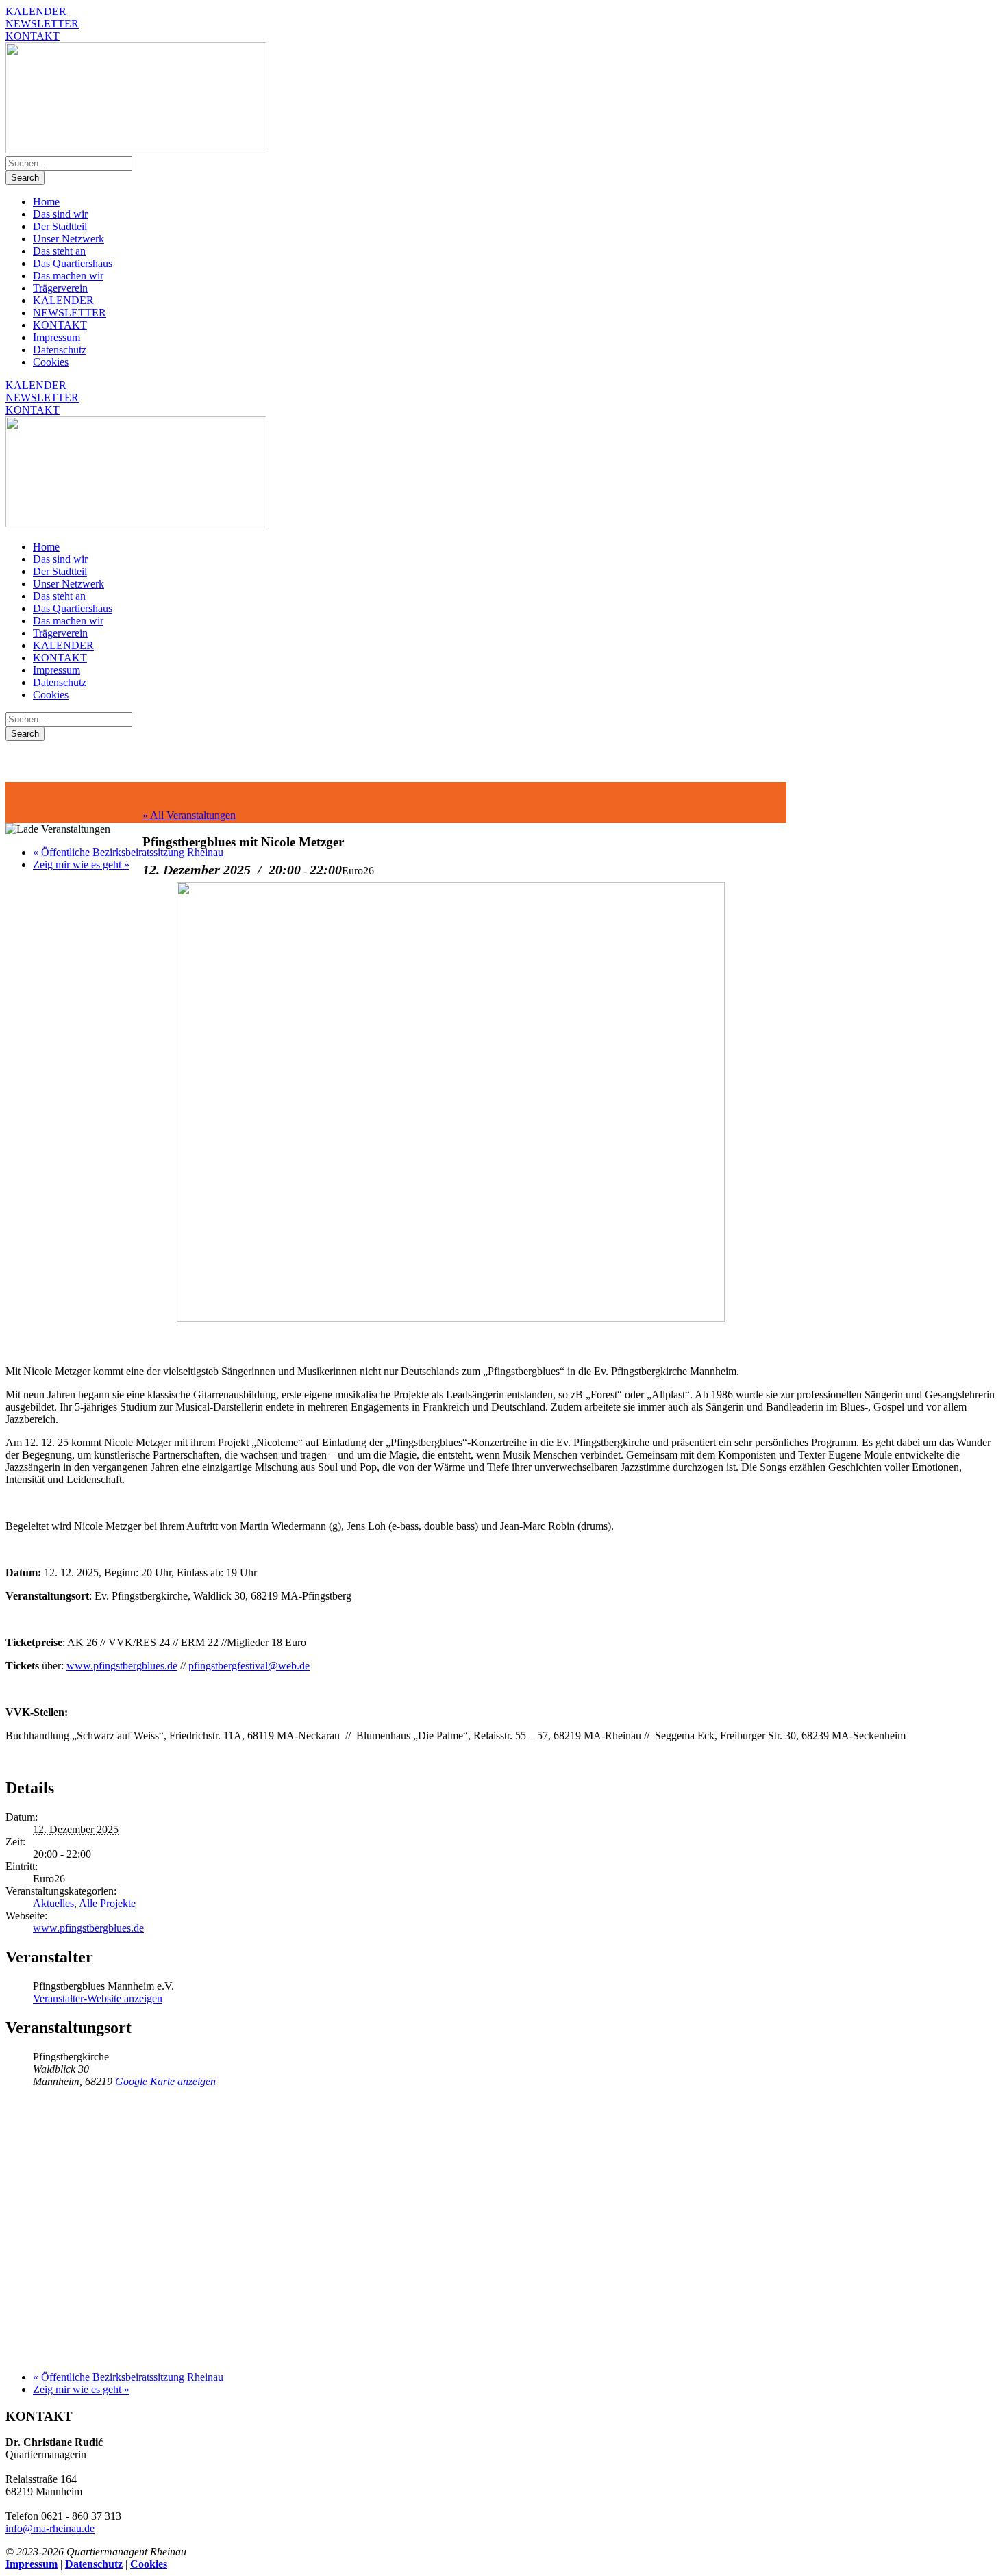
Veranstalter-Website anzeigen (98, 1998)
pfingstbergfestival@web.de (249, 1666)
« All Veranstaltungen (189, 815)
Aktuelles (53, 1903)
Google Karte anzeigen (165, 2081)
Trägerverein (60, 288)
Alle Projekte (107, 1903)
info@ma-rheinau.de (50, 2528)
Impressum (57, 337)
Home (46, 202)
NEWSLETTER (42, 24)
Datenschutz (60, 350)
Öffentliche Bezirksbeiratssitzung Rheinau (128, 852)
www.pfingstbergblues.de (122, 1666)
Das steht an (59, 251)
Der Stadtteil (60, 226)
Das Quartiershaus (73, 263)
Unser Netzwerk (69, 239)
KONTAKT (33, 36)
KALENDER (36, 11)
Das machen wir (68, 276)
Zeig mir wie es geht (81, 864)
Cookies (51, 362)
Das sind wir (60, 214)
